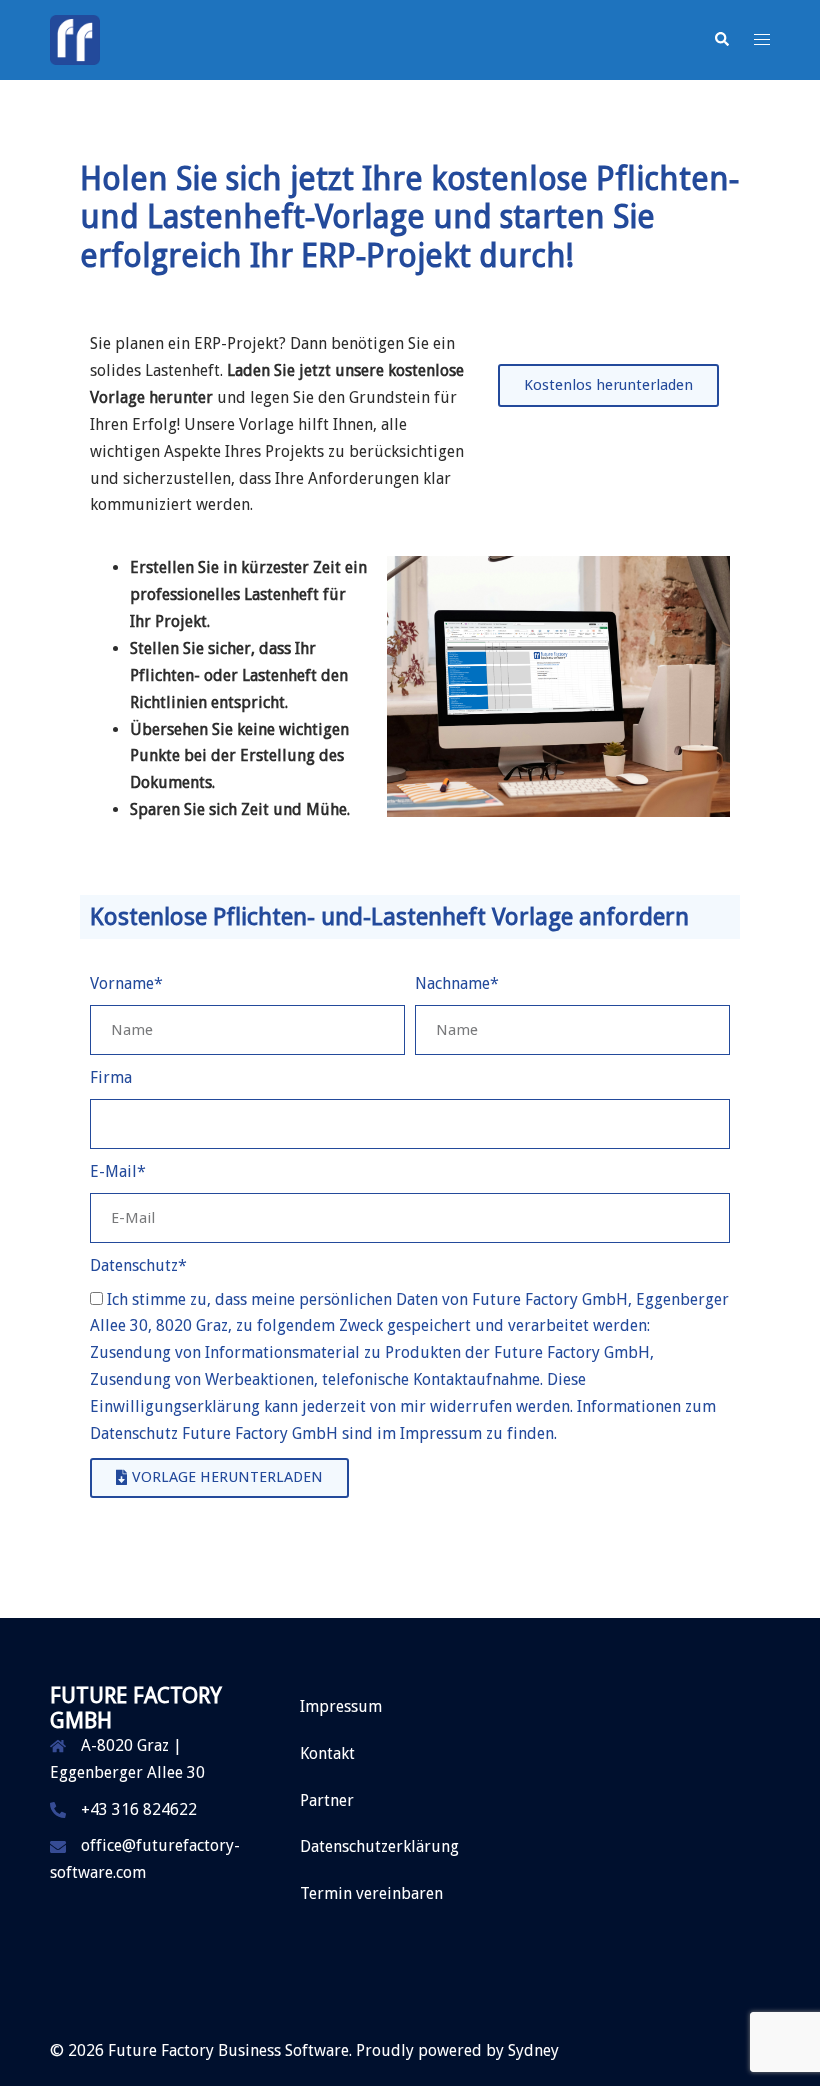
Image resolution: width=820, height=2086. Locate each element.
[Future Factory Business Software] (75, 38)
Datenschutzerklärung (379, 1846)
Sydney (533, 2050)
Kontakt (327, 1753)
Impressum (341, 1706)
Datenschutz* (138, 1265)
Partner (327, 1800)
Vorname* (126, 983)
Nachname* (457, 983)
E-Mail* (118, 1171)
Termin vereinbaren (371, 1893)
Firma (111, 1077)
